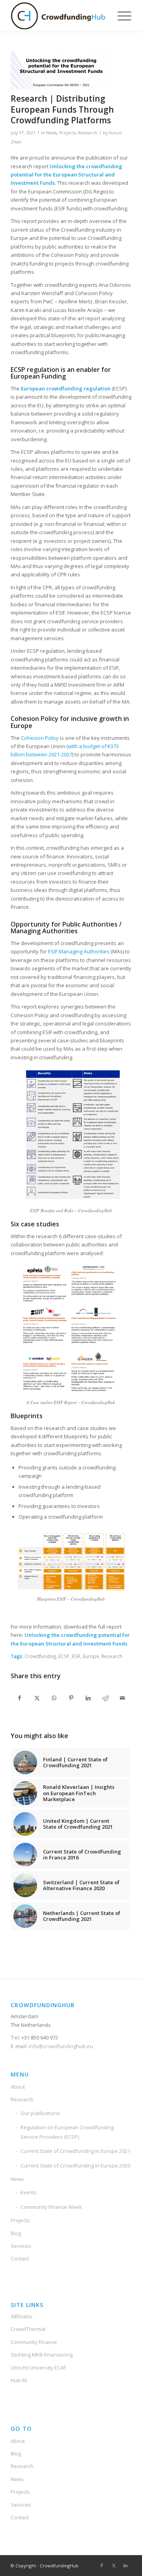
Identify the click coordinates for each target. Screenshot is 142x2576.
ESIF (76, 1656)
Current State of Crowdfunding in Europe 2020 (75, 2166)
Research (88, 133)
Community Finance (34, 2342)
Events (29, 2192)
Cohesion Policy (40, 738)
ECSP (64, 1656)
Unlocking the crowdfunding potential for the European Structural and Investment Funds (66, 175)
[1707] (61, 70)
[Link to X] (114, 2565)
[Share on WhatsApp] (54, 1698)
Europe (91, 1656)
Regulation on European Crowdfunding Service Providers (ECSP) (67, 2132)
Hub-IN (19, 2380)
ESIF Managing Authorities (79, 951)
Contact (20, 2258)
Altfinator (22, 2316)
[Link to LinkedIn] (125, 2565)
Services (21, 2246)
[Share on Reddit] (105, 1698)
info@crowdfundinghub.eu (60, 2046)
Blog (16, 2233)
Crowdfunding (40, 1656)
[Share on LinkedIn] (88, 1698)
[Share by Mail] (123, 1698)
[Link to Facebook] (102, 2565)
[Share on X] (37, 1698)
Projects (67, 133)
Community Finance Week (51, 2207)
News (51, 133)
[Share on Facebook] (20, 1698)
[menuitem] (121, 16)
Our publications (40, 2113)
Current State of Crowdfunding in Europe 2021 (75, 2151)
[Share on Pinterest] (71, 1698)
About (18, 2087)
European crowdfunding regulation (66, 388)
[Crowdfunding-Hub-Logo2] (59, 16)
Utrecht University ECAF (38, 2368)
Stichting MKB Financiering (42, 2355)
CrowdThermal (28, 2329)
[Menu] (121, 16)
